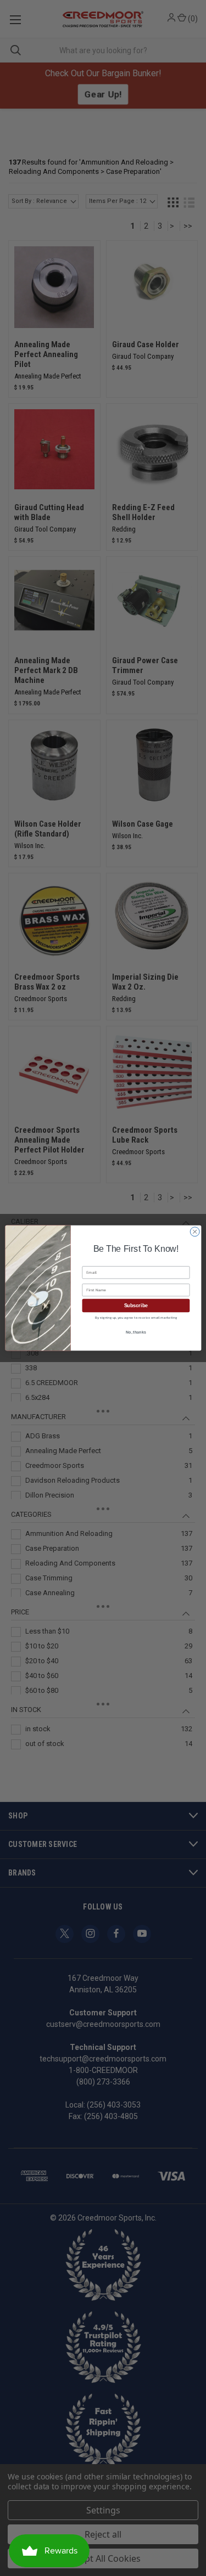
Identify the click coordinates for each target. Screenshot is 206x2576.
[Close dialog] (194, 1231)
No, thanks (136, 1332)
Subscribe (136, 1306)
